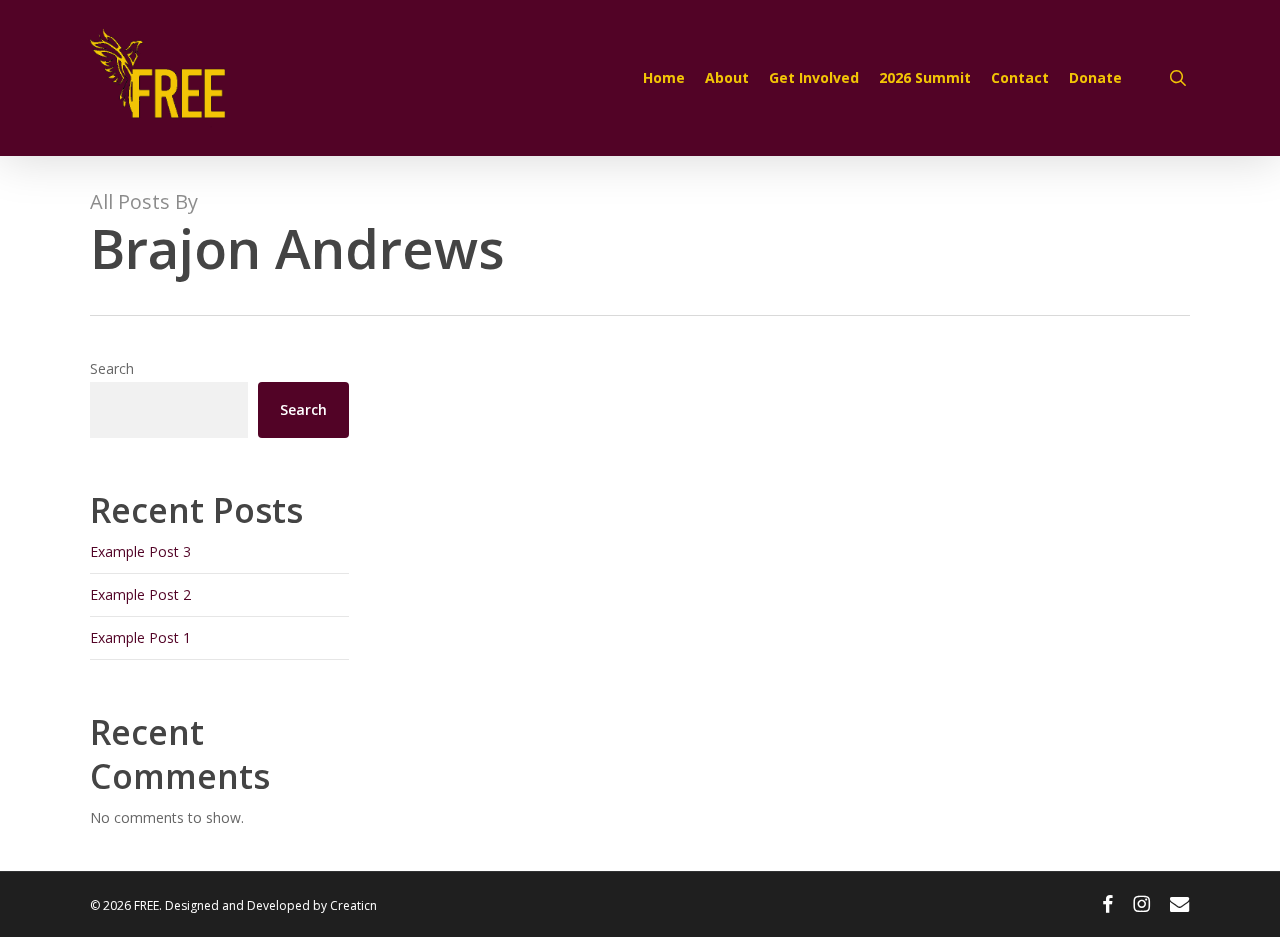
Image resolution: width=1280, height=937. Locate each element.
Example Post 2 (140, 594)
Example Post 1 (140, 637)
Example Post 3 (140, 551)
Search (112, 368)
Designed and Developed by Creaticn (271, 905)
